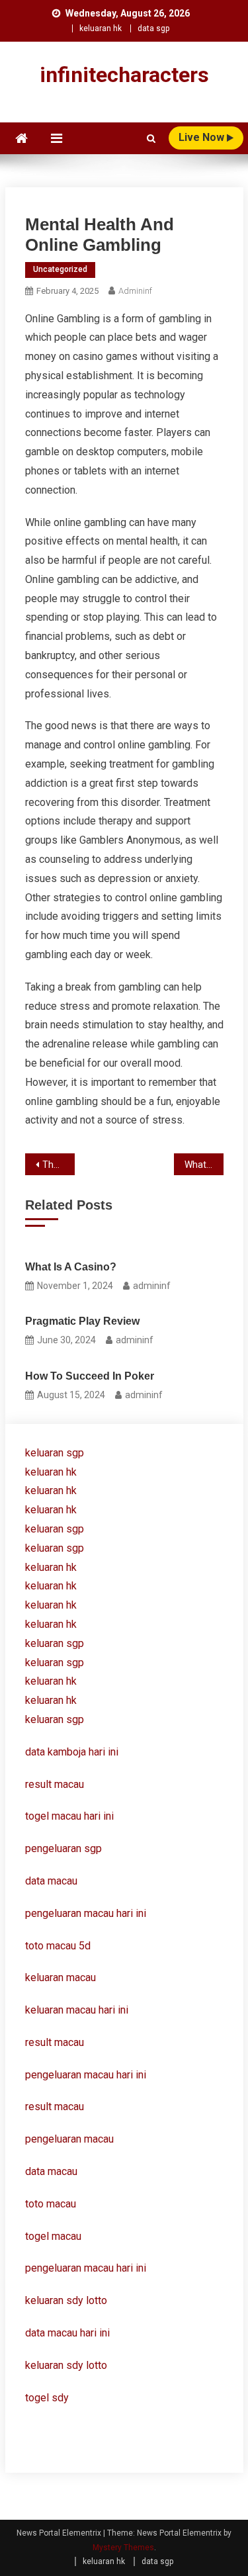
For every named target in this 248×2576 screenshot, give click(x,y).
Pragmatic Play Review (82, 1321)
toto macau (51, 2204)
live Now (203, 137)
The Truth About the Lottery (59, 1165)
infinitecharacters (124, 75)
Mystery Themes (123, 2548)
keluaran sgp (55, 1453)
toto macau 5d (58, 1946)
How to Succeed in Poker (90, 1376)
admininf (135, 291)
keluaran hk (101, 28)
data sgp (153, 28)
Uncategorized (60, 269)
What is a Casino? (71, 1267)
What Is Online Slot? (204, 1165)
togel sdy (47, 2398)
